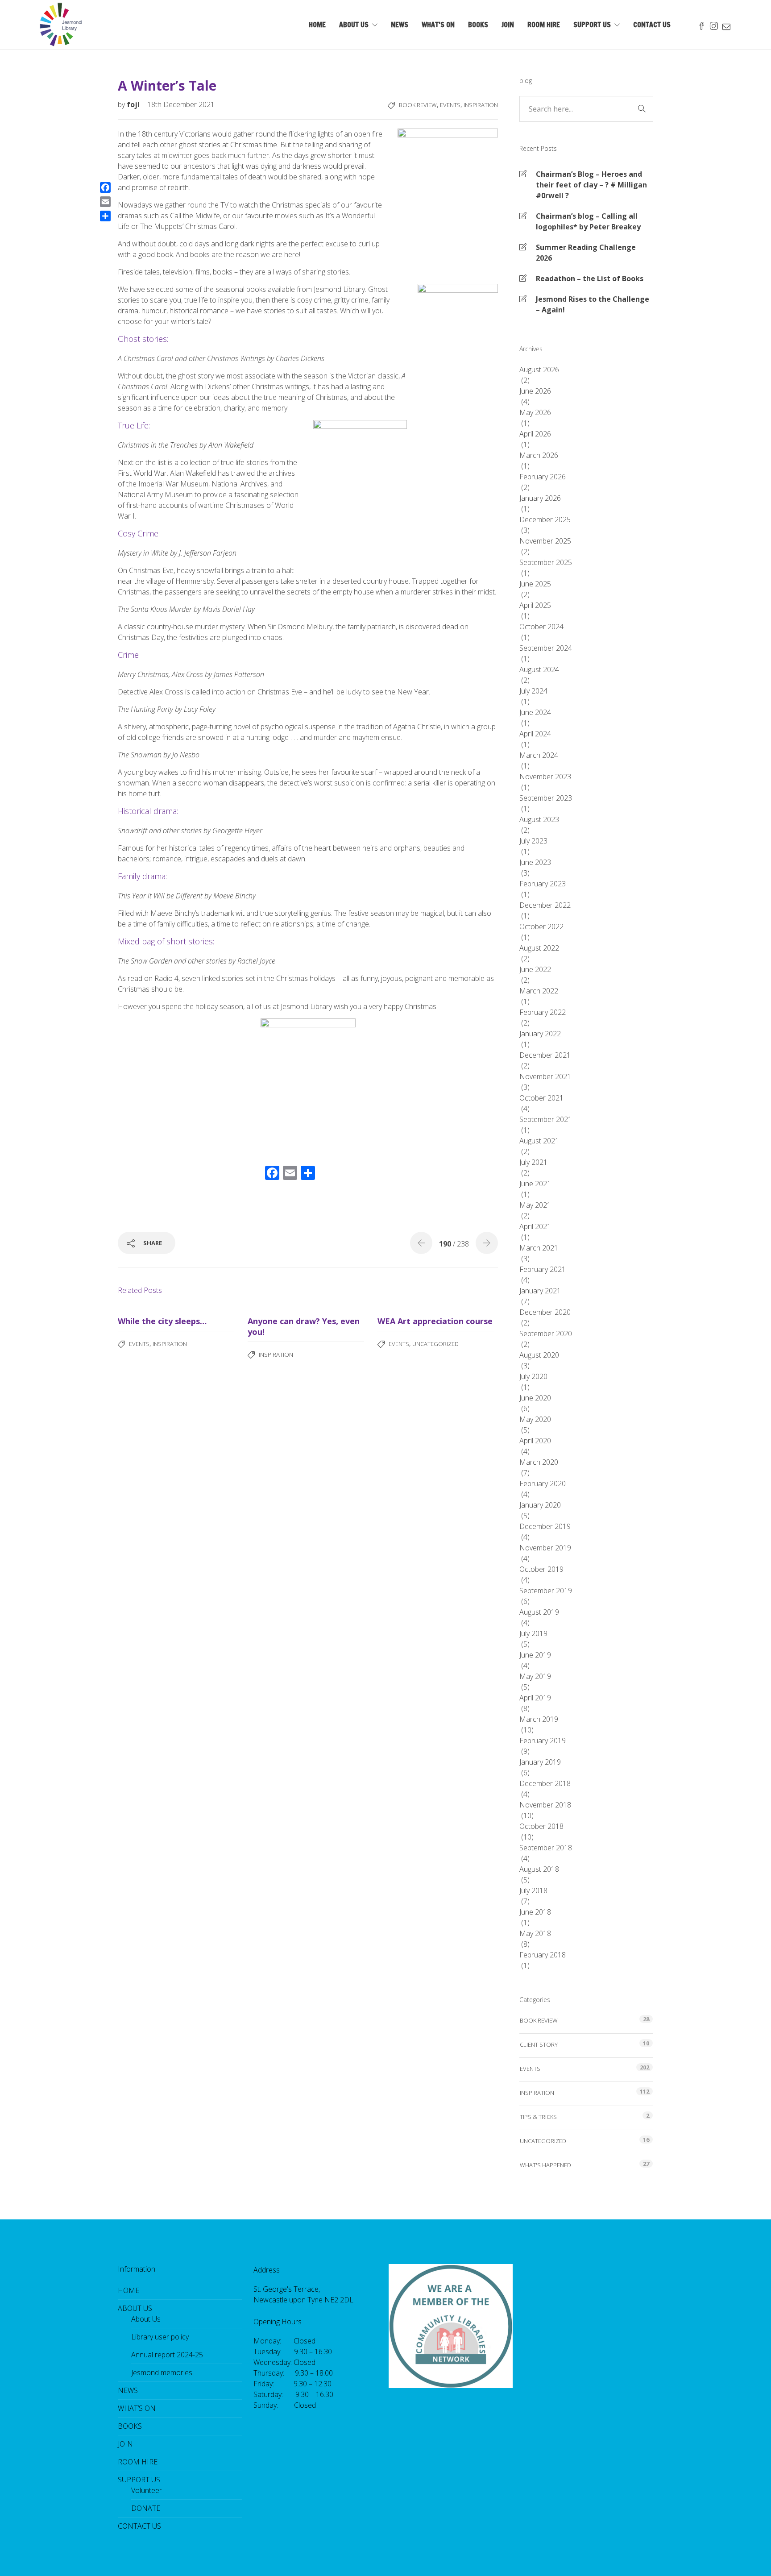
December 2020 (545, 1312)
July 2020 (533, 1376)
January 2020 (540, 1505)
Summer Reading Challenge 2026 (586, 253)
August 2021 (539, 1141)
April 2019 (535, 1698)
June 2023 (535, 862)
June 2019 (535, 1655)
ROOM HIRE (544, 25)
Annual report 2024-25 (167, 2355)
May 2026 (535, 412)
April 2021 (535, 1226)
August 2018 (539, 1869)
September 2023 (546, 798)
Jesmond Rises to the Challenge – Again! (593, 304)
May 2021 (535, 1205)
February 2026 (543, 477)
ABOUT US (354, 25)
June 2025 (535, 584)
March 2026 (539, 455)
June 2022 (535, 969)
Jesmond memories (162, 2372)
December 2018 (545, 1783)
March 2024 (539, 755)
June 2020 (535, 1398)
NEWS (400, 25)
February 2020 (543, 1483)
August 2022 (539, 948)
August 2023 (539, 819)
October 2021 (541, 1098)
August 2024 (539, 669)
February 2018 (543, 1955)
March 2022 (539, 991)
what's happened (545, 2165)
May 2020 (535, 1419)
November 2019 (545, 1548)
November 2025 (545, 541)
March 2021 (539, 1248)
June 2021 (535, 1184)
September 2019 (546, 1591)
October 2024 (541, 627)
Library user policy (160, 2337)
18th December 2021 (181, 104)
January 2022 (540, 1034)
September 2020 (546, 1334)
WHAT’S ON (438, 25)
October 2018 (541, 1826)
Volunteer (147, 2490)
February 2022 (543, 1012)
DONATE (146, 2508)
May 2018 (535, 1933)
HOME (317, 25)
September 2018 (546, 1848)
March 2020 (539, 1462)
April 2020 (535, 1441)
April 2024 (535, 734)
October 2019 (541, 1569)
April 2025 (535, 605)
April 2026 (535, 434)
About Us (146, 2319)
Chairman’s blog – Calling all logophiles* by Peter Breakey (588, 221)
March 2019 (539, 1719)
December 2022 (545, 905)
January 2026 (540, 498)
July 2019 (533, 1633)
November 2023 (545, 777)
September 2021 (546, 1119)
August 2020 (539, 1355)
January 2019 (540, 1762)
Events (450, 105)
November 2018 (545, 1805)
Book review (418, 105)
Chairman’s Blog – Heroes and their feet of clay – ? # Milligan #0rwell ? (591, 185)
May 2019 (535, 1676)
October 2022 (541, 927)
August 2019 (539, 1612)
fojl (134, 104)
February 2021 (543, 1269)
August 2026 (539, 370)
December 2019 (545, 1526)
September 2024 (546, 648)
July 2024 (533, 691)
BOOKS (478, 25)
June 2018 (535, 1912)
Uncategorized (435, 1344)
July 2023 (533, 841)
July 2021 (533, 1162)
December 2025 (545, 519)
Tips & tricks (538, 2117)
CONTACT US (652, 25)
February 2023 (543, 884)
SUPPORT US (592, 25)
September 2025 (546, 562)
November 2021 (545, 1076)
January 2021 (540, 1291)
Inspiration (481, 105)
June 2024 (535, 712)
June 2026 (535, 391)
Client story (539, 2044)
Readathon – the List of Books (590, 278)
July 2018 (533, 1890)
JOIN (508, 25)
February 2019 (543, 1741)
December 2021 (545, 1055)
